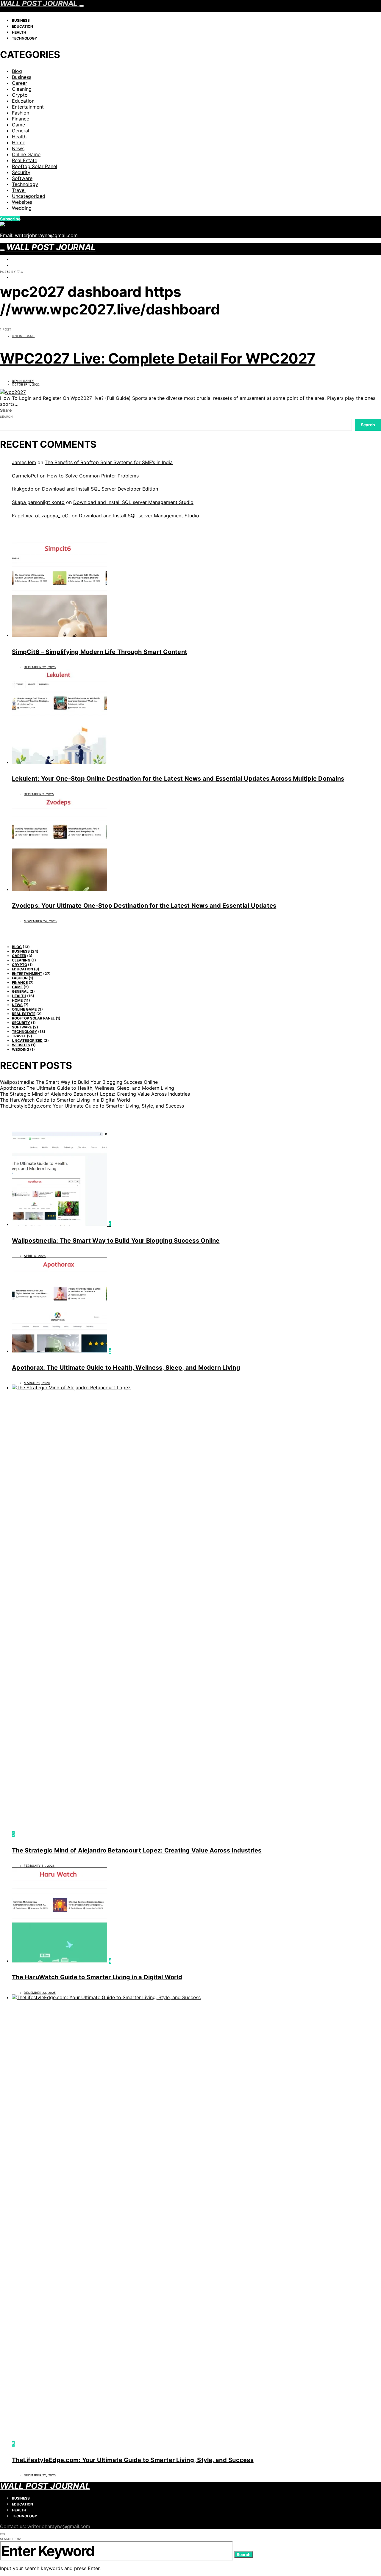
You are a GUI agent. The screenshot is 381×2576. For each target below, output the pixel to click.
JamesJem (24, 462)
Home (19, 142)
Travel (19, 190)
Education (22, 26)
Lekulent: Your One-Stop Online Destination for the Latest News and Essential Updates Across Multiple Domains (178, 779)
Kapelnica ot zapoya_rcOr (41, 516)
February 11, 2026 (39, 1866)
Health (19, 32)
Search (6, 416)
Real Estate (25, 160)
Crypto (20, 95)
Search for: (11, 2539)
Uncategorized (29, 196)
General (21, 131)
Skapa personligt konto (38, 502)
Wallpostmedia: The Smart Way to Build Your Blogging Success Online (79, 1082)
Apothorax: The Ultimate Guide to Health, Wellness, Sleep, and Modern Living (87, 1088)
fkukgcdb (23, 489)
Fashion (21, 113)
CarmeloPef (25, 476)
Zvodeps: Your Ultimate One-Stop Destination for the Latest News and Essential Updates (144, 906)
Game (18, 125)
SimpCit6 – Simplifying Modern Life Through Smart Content (100, 652)
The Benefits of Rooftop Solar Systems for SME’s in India (109, 462)
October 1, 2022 (26, 384)
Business (21, 20)
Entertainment (28, 107)
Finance (21, 119)
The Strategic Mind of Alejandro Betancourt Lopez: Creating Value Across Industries (95, 1094)
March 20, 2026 (37, 1383)
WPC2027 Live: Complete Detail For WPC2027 (158, 358)
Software (22, 178)
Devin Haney (23, 381)
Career (19, 83)
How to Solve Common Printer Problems (93, 476)
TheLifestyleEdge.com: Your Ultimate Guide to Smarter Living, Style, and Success (92, 1106)
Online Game (26, 154)
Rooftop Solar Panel (35, 166)
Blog (17, 71)
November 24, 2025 (40, 921)
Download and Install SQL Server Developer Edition (100, 489)
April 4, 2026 (35, 1256)
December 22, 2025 (40, 667)
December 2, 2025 (39, 794)
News (18, 148)
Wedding (22, 208)
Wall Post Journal (51, 247)
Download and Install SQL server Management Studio (133, 502)
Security (21, 172)
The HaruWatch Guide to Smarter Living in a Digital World (65, 1100)
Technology (25, 38)
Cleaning (22, 89)
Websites (22, 202)
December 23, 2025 (40, 1993)
